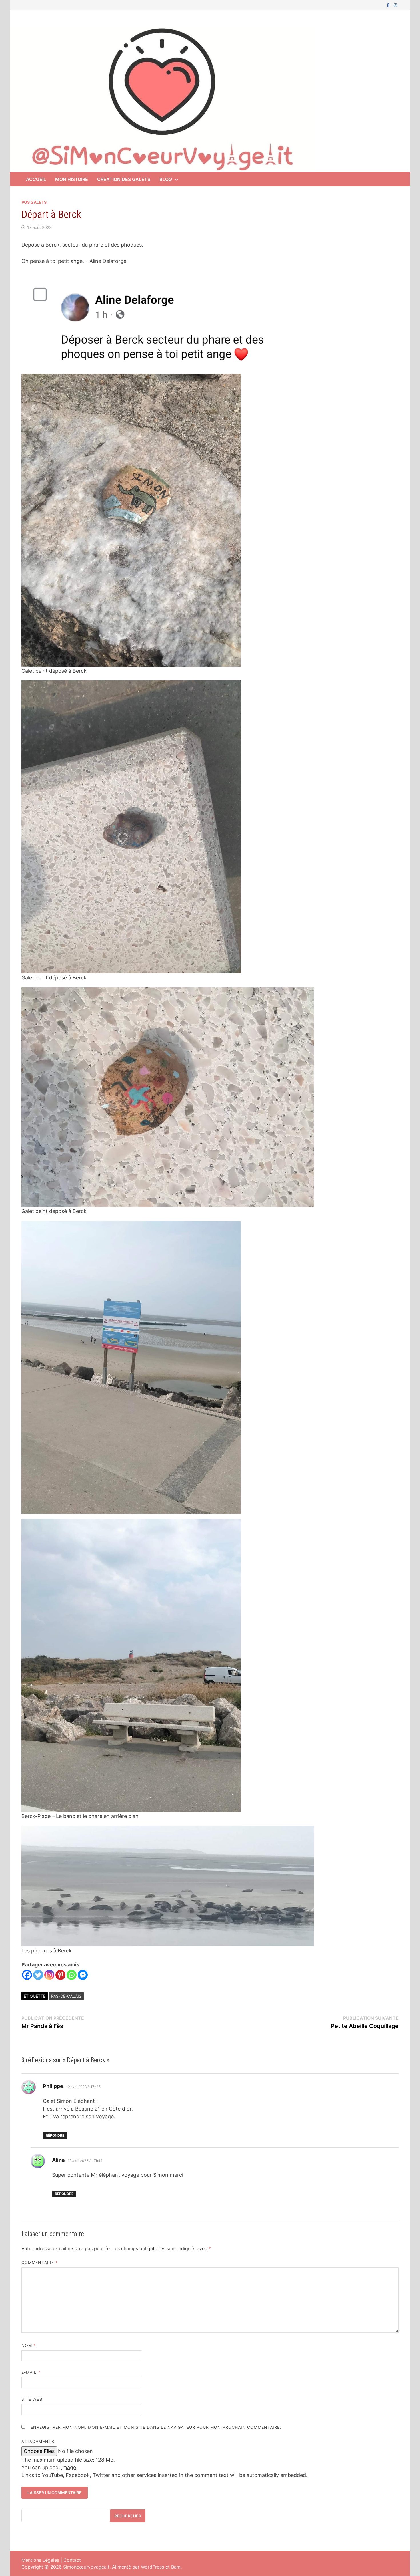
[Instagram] (395, 5)
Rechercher (128, 2516)
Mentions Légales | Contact (51, 2560)
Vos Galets (34, 202)
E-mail (31, 2372)
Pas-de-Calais (66, 1996)
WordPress (152, 2567)
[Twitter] (38, 1975)
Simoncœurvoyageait (86, 2567)
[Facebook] (389, 5)
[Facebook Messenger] (83, 1975)
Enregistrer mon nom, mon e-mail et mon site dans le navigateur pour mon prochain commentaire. (156, 2427)
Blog (166, 179)
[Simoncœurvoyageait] (161, 99)
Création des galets (124, 179)
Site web (32, 2399)
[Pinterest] (60, 1975)
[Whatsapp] (72, 1975)
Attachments (38, 2441)
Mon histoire (72, 179)
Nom (29, 2345)
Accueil (36, 179)
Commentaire (40, 2262)
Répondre (55, 2135)
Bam (176, 2567)
